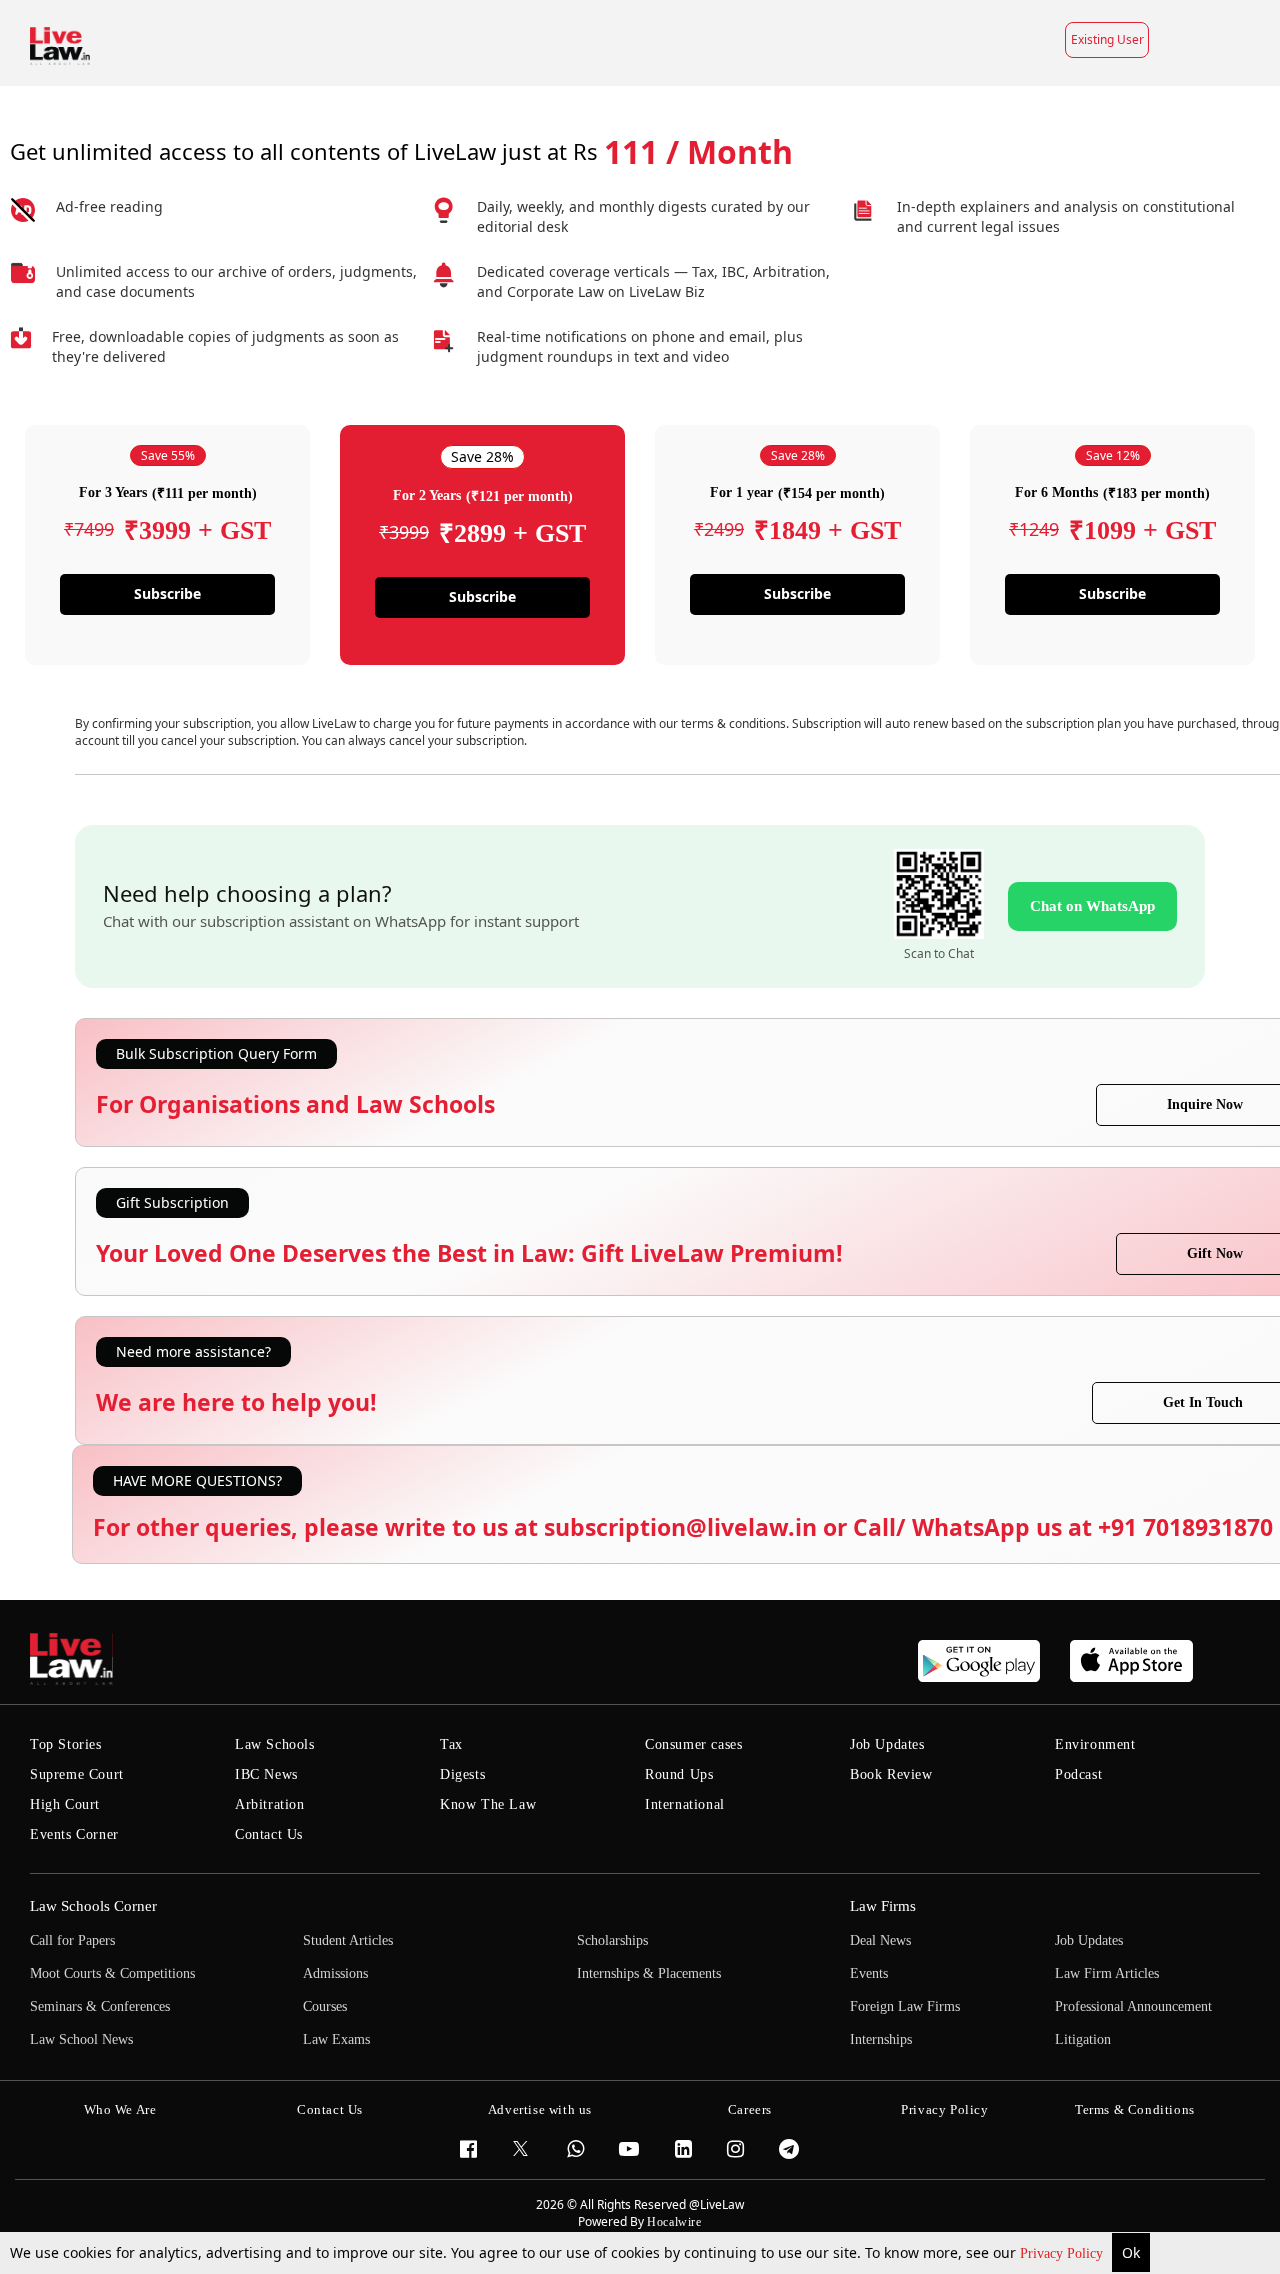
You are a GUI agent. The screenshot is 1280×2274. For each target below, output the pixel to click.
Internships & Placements (649, 1973)
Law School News (81, 2039)
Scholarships (612, 1940)
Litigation (1083, 2039)
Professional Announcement (1133, 2006)
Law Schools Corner (93, 1906)
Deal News (880, 1940)
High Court (65, 1804)
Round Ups (679, 1774)
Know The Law (488, 1804)
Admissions (335, 1973)
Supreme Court (77, 1774)
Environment (1095, 1744)
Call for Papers (72, 1940)
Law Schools (275, 1744)
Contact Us (269, 1834)
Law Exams (336, 2039)
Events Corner (74, 1834)
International (685, 1804)
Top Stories (66, 1744)
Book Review (891, 1774)
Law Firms (883, 1906)
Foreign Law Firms (905, 2006)
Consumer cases (693, 1744)
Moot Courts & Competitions (112, 1973)
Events (869, 1973)
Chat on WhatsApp (1092, 906)
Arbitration (270, 1804)
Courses (325, 2006)
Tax (451, 1744)
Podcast (1078, 1774)
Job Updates (887, 1744)
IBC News (266, 1774)
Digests (462, 1774)
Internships (881, 2039)
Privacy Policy (1063, 2253)
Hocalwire (674, 2222)
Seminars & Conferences (100, 2006)
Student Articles (348, 1940)
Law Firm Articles (1107, 1973)
